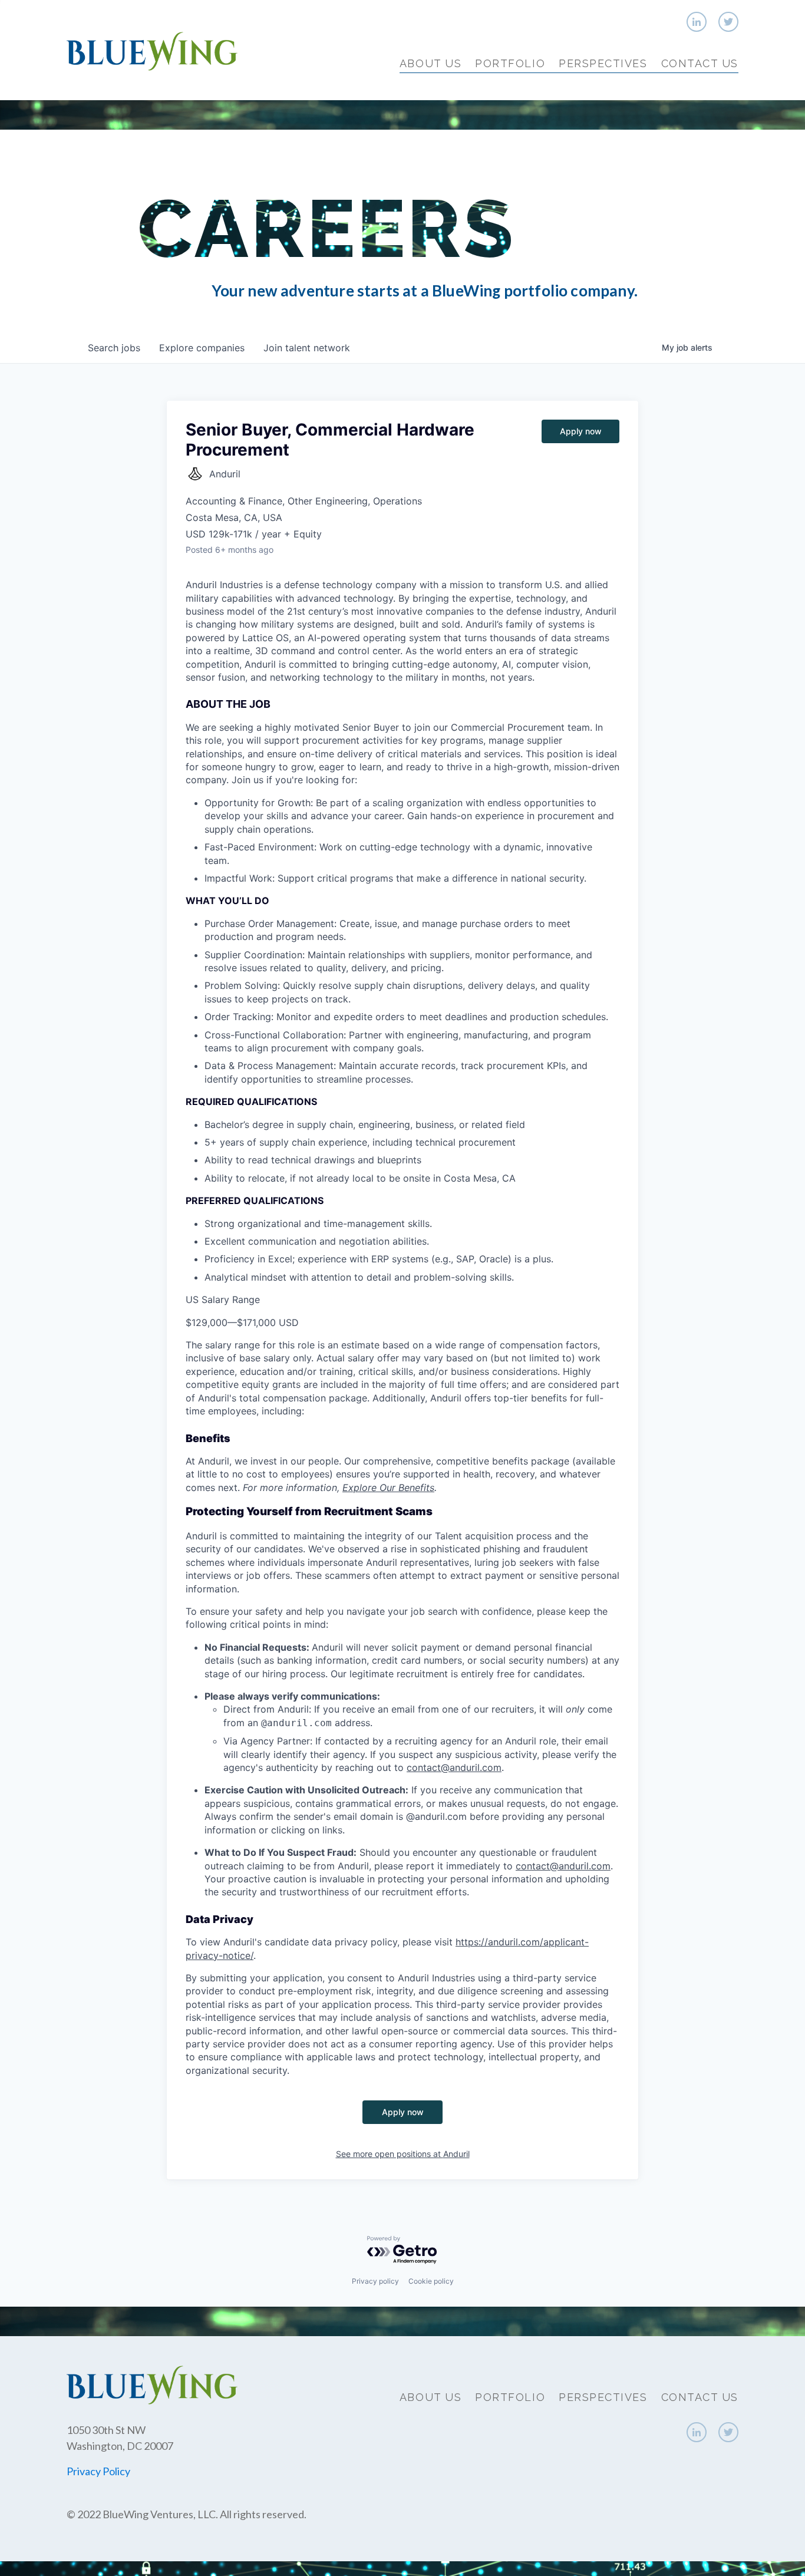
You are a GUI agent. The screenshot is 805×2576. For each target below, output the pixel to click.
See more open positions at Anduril (403, 2154)
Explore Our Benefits (388, 1487)
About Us (430, 63)
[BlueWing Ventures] (152, 50)
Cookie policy (431, 2281)
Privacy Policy (98, 2471)
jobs (114, 348)
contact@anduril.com (454, 1767)
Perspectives (603, 63)
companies (202, 348)
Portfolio (510, 63)
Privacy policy (375, 2281)
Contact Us (700, 63)
